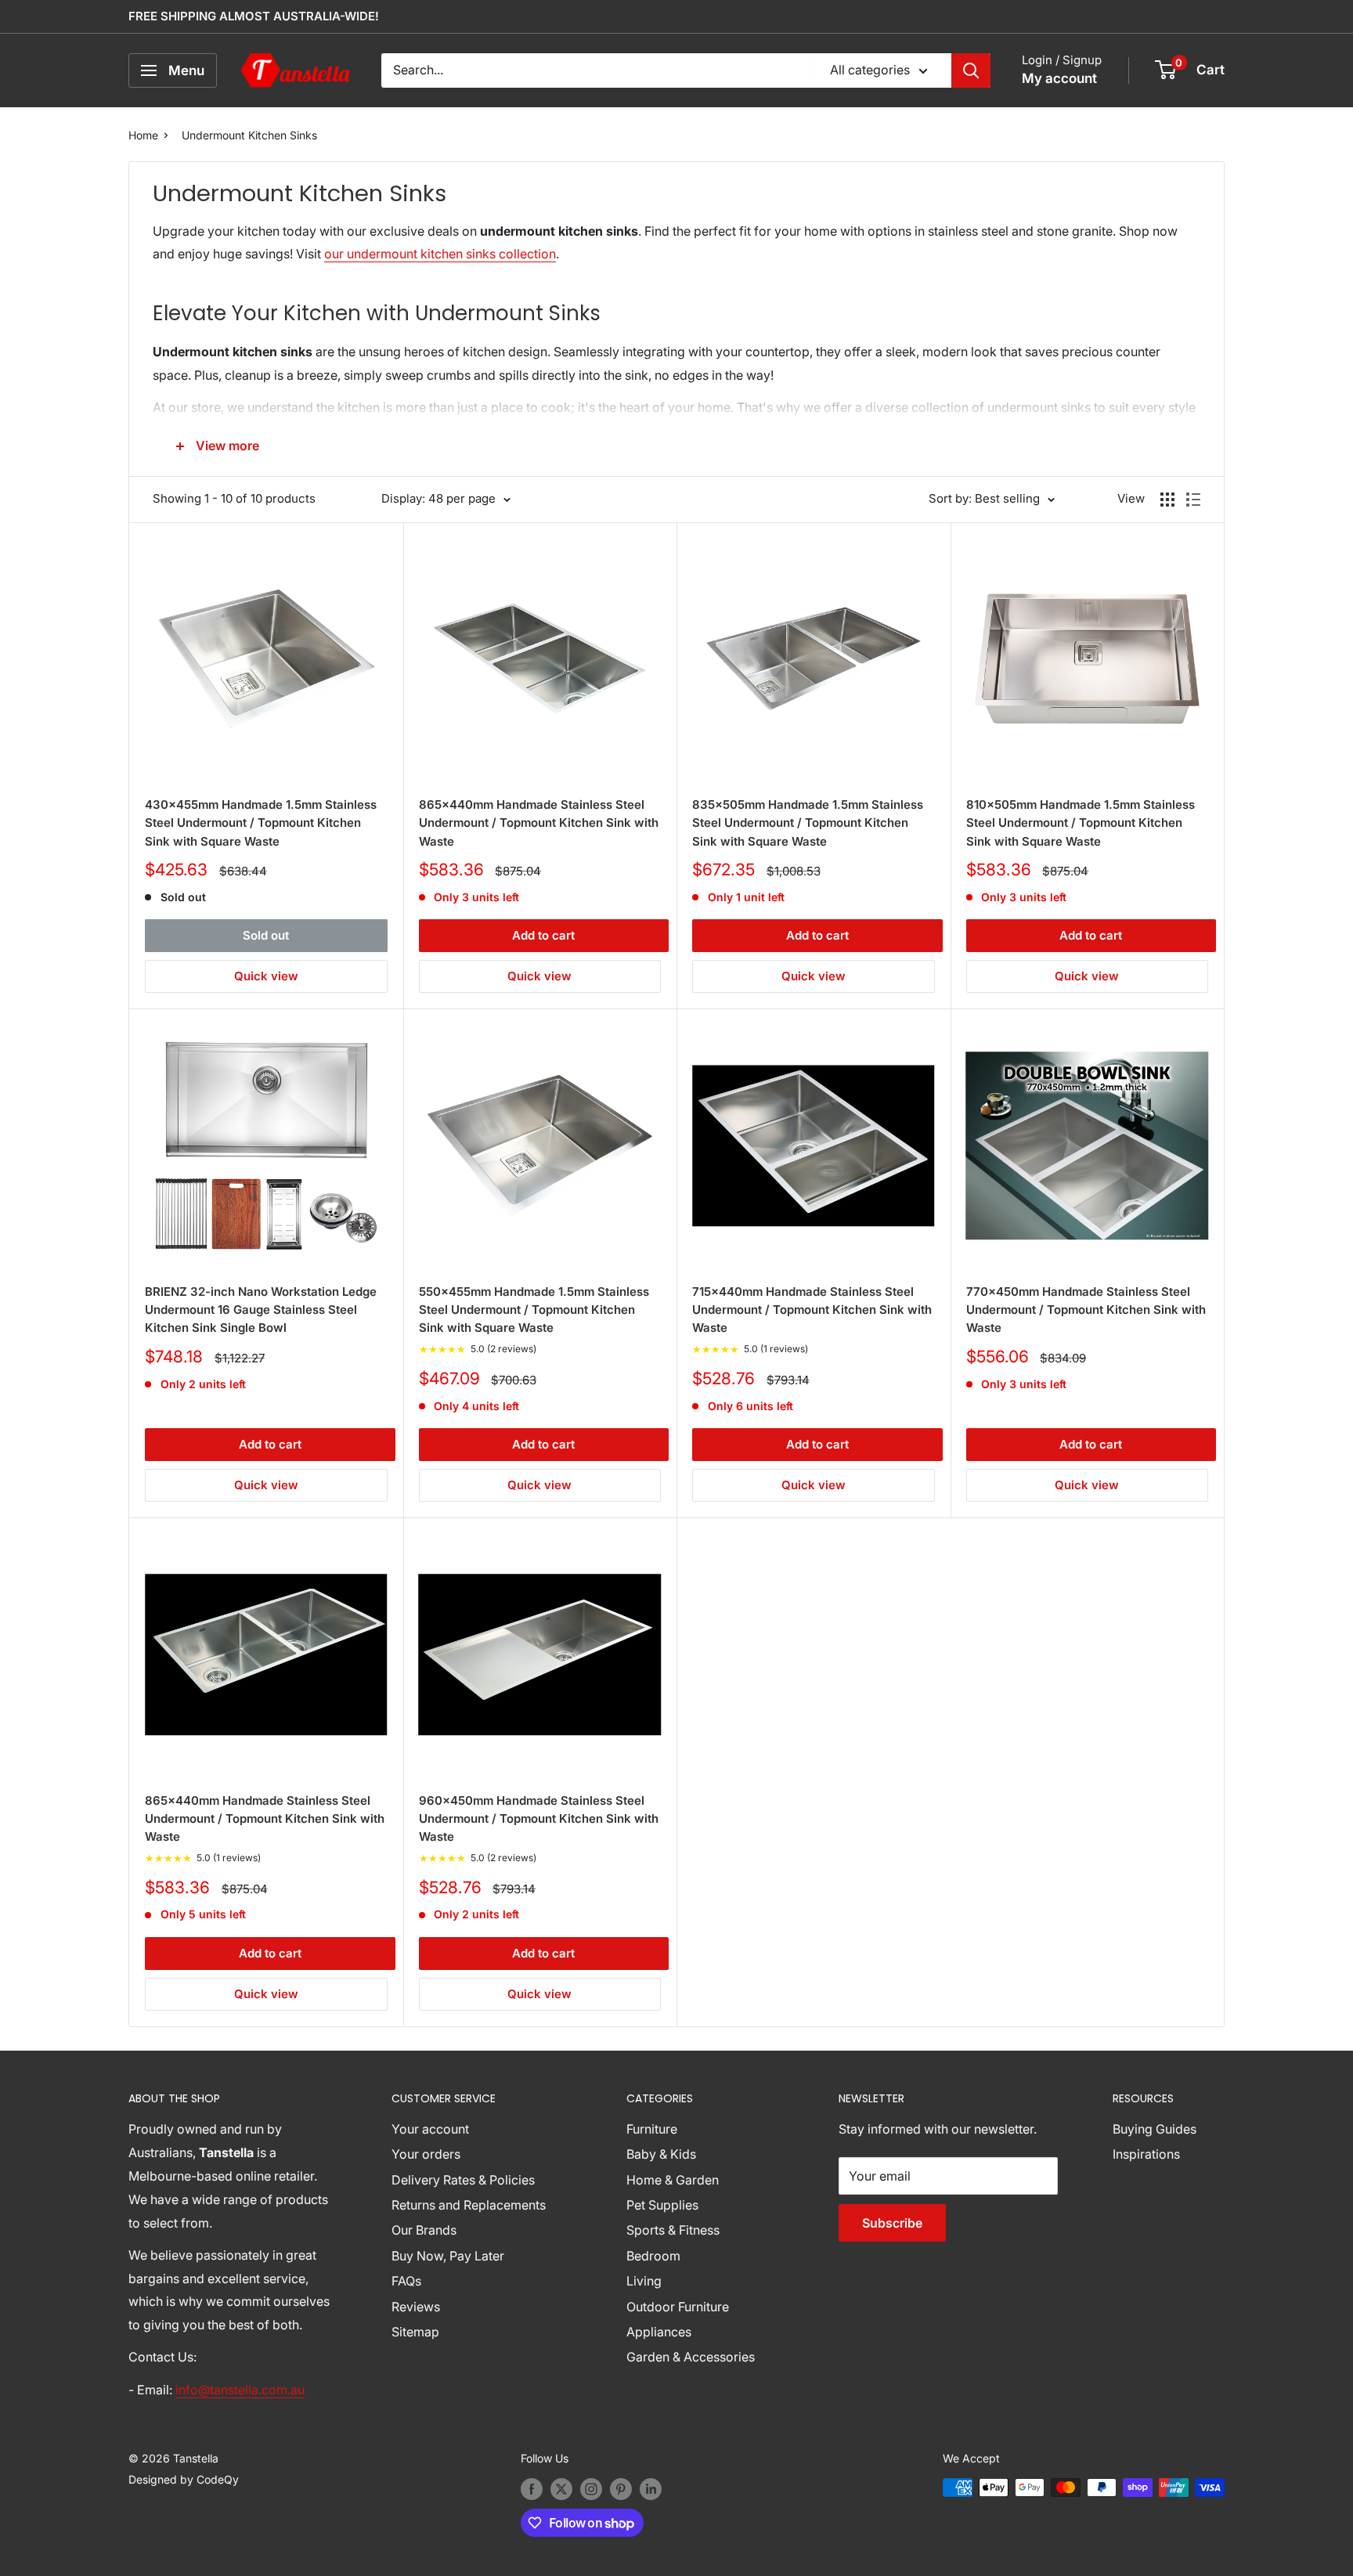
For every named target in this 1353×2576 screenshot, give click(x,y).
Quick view (266, 976)
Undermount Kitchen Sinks (249, 135)
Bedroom (653, 2256)
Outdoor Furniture (678, 2307)
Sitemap (415, 2332)
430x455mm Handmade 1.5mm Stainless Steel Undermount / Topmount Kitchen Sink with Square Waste (261, 823)
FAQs (406, 2281)
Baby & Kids (661, 2154)
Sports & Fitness (673, 2230)
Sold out (266, 935)
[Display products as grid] (1167, 500)
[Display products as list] (1193, 500)
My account (1059, 78)
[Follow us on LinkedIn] (651, 2489)
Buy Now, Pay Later (448, 2256)
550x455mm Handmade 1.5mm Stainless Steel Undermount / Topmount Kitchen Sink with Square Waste (534, 1310)
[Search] (971, 70)
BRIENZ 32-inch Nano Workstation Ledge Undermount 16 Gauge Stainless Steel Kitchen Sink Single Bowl (261, 1310)
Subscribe (892, 2223)
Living (644, 2281)
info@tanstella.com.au (240, 2390)
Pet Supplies (662, 2205)
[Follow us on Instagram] (591, 2489)
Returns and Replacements (469, 2205)
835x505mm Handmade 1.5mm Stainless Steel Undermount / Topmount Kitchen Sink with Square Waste (808, 823)
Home (143, 135)
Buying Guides (1155, 2129)
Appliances (659, 2332)
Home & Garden (673, 2180)
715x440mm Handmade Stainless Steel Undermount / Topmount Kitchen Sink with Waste (812, 1310)
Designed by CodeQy (184, 2479)
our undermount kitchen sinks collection (440, 254)
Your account (430, 2129)
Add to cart (543, 935)
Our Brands (424, 2230)
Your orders (426, 2154)
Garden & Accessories (691, 2357)
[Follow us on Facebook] (532, 2489)
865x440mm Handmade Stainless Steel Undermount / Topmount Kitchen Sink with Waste (539, 823)
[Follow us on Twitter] (561, 2489)
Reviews (416, 2307)
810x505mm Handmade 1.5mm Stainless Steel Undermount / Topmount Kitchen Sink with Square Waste (1081, 823)
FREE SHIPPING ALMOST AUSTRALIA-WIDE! (254, 16)
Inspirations (1146, 2154)
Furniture (652, 2129)
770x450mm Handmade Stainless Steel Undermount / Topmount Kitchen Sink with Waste (1086, 1310)
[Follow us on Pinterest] (621, 2489)
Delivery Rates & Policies (463, 2180)
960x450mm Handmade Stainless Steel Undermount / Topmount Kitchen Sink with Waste (539, 1819)
